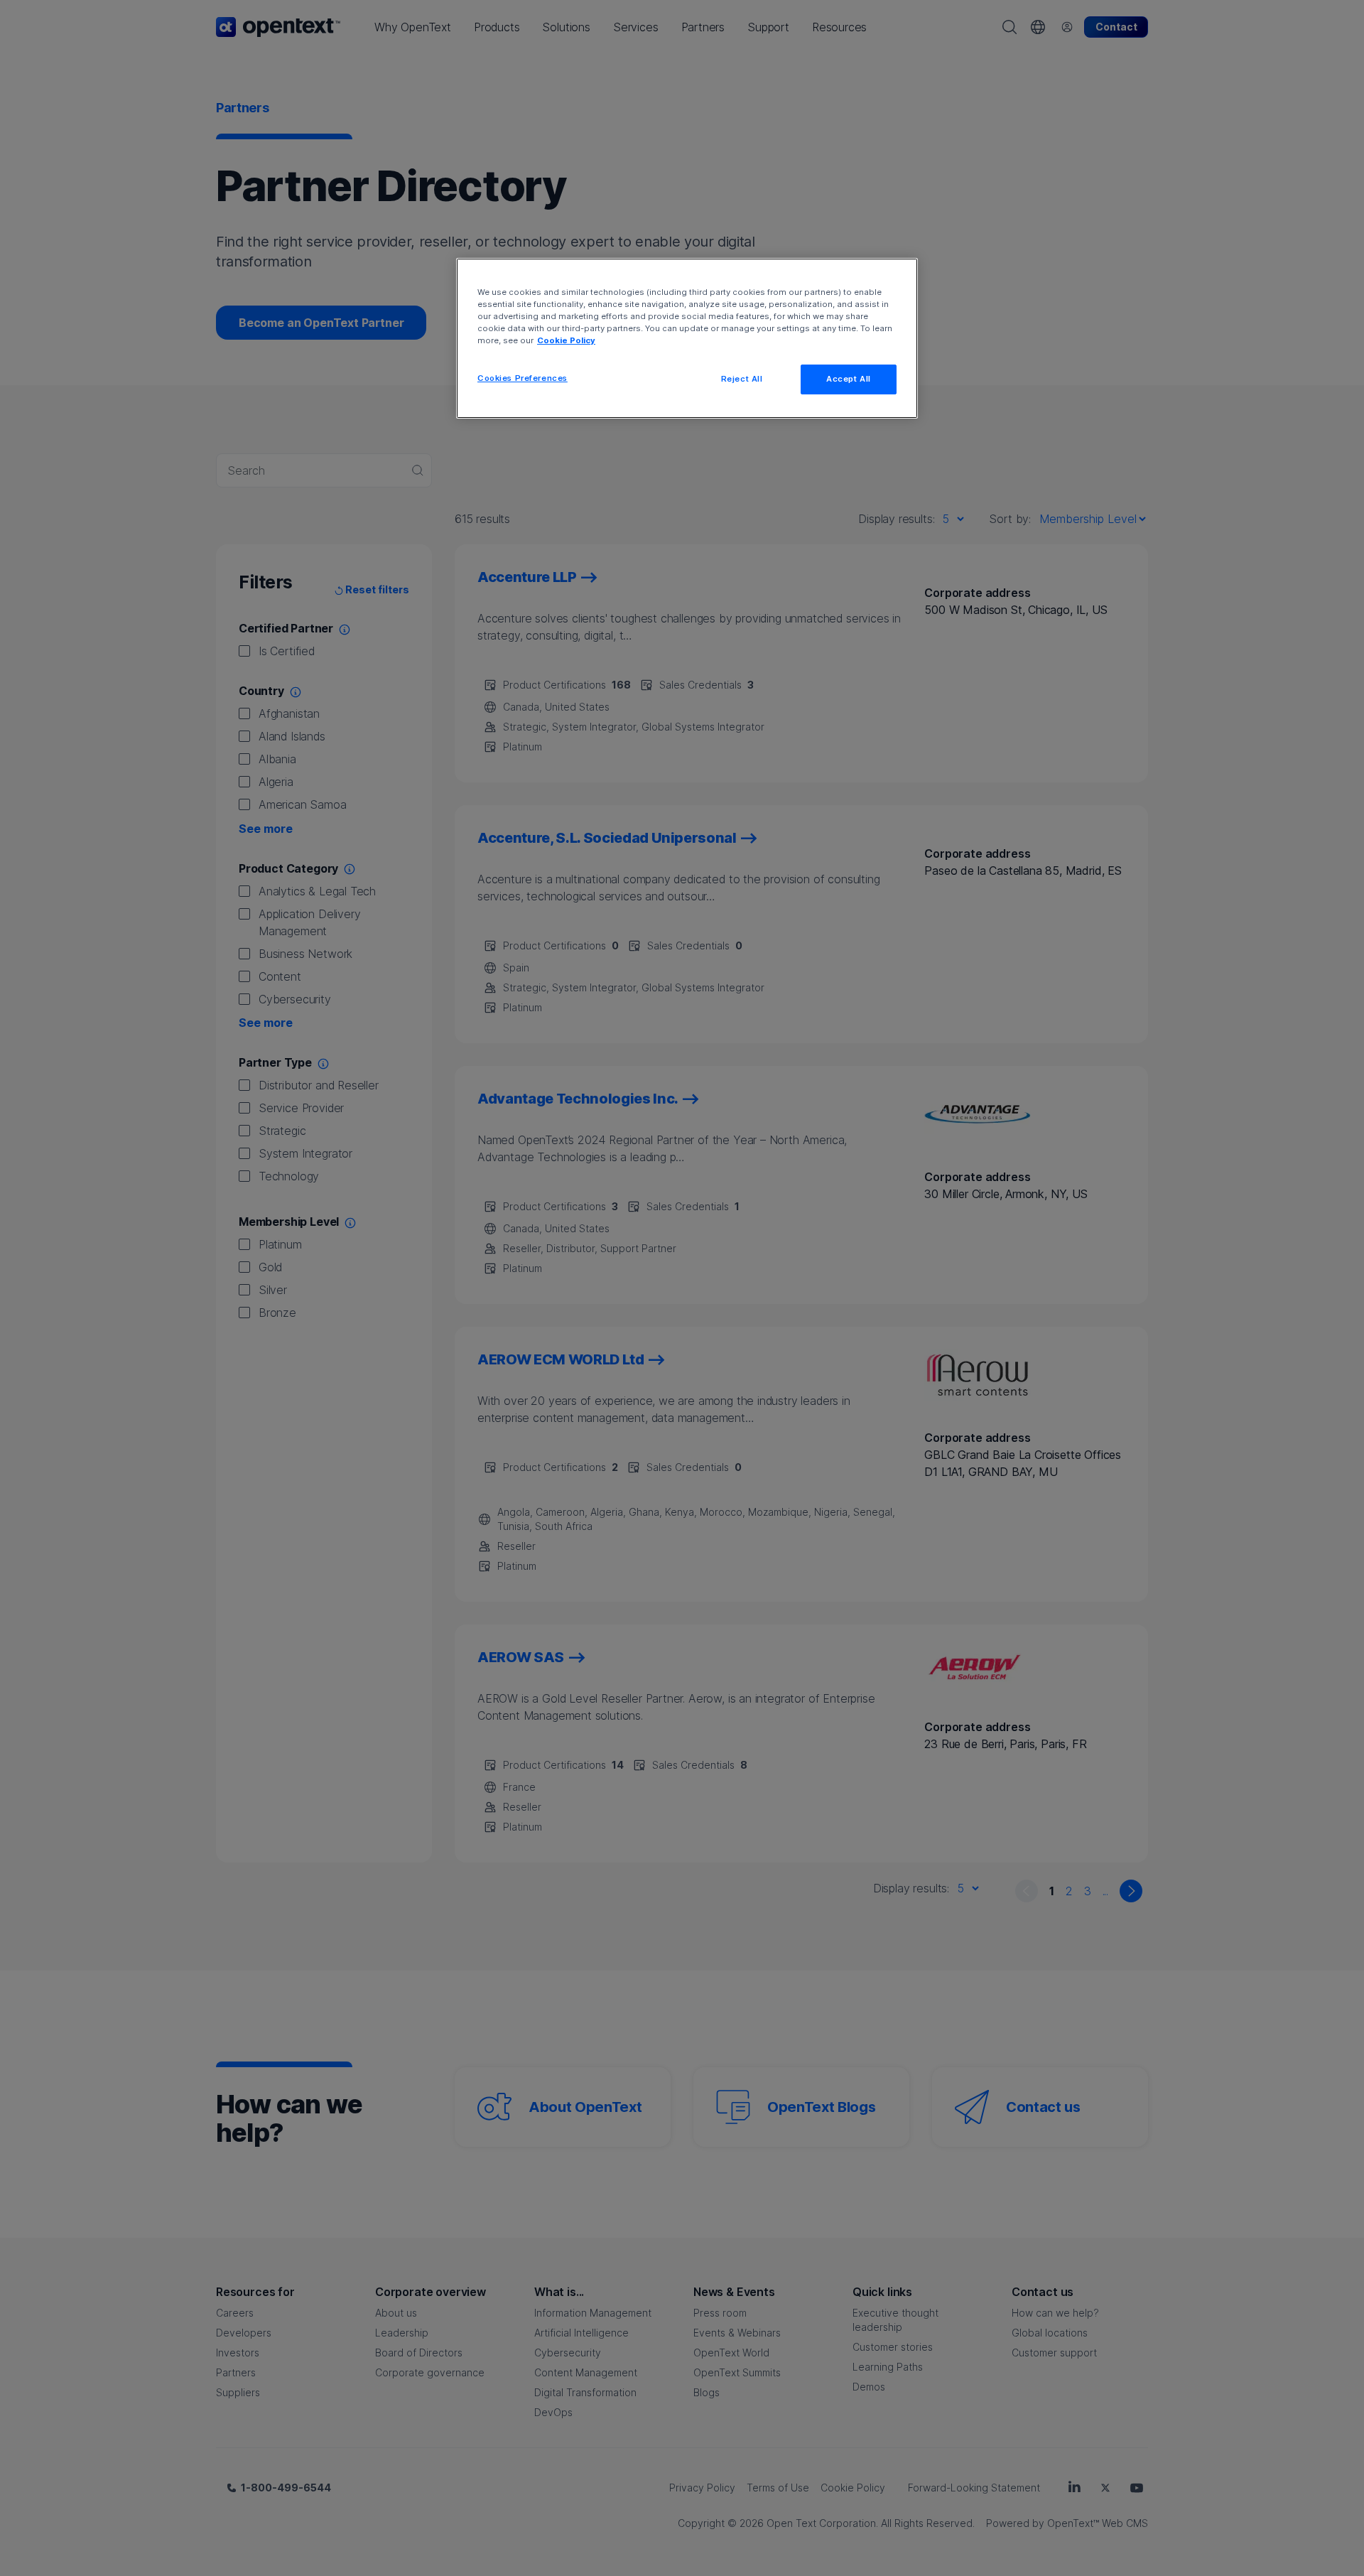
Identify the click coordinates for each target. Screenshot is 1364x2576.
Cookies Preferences (523, 378)
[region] (687, 338)
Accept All (849, 379)
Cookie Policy (566, 340)
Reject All (742, 379)
